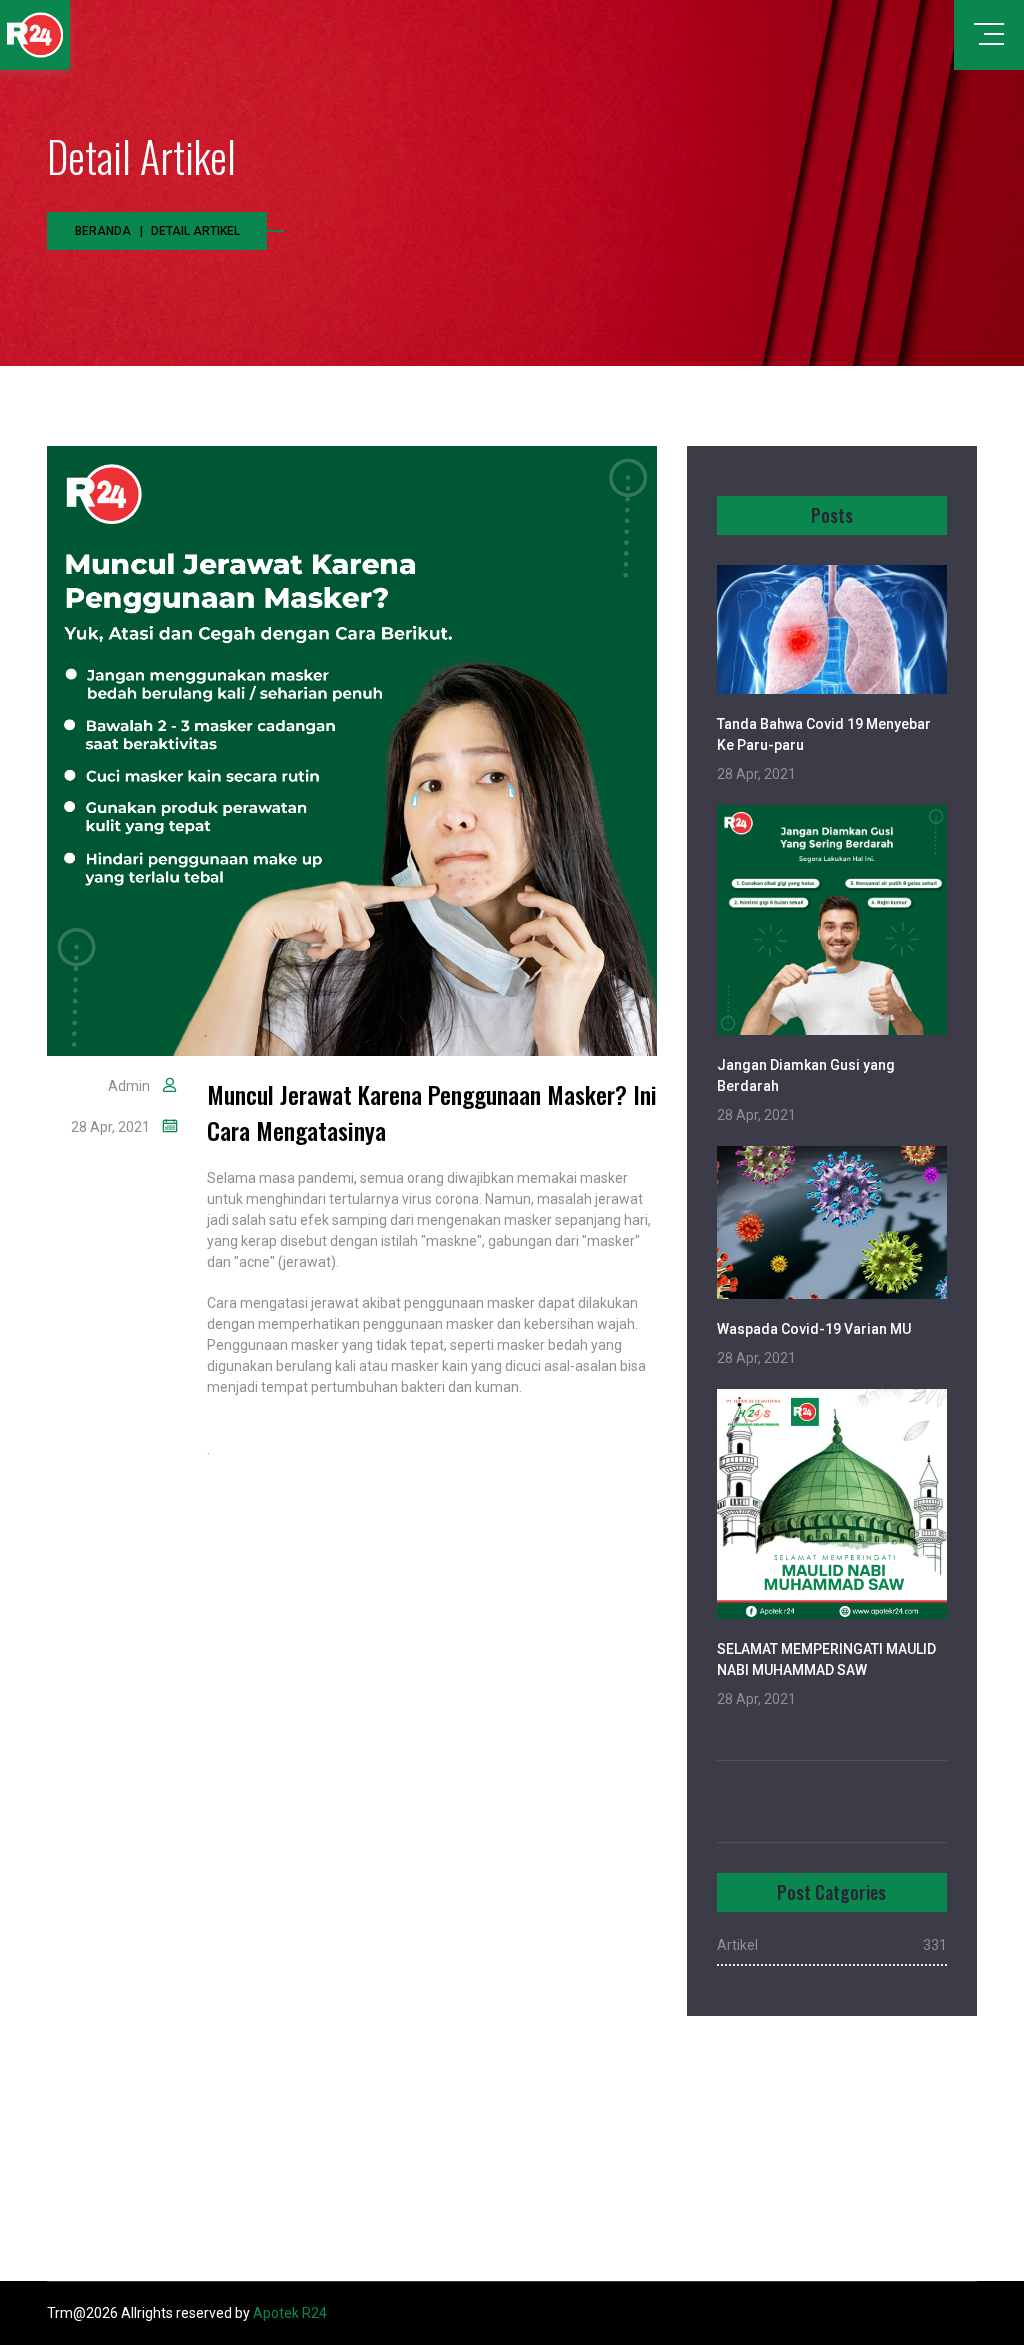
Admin (129, 1086)
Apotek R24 (290, 2313)
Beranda (103, 231)
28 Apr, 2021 (110, 1127)
